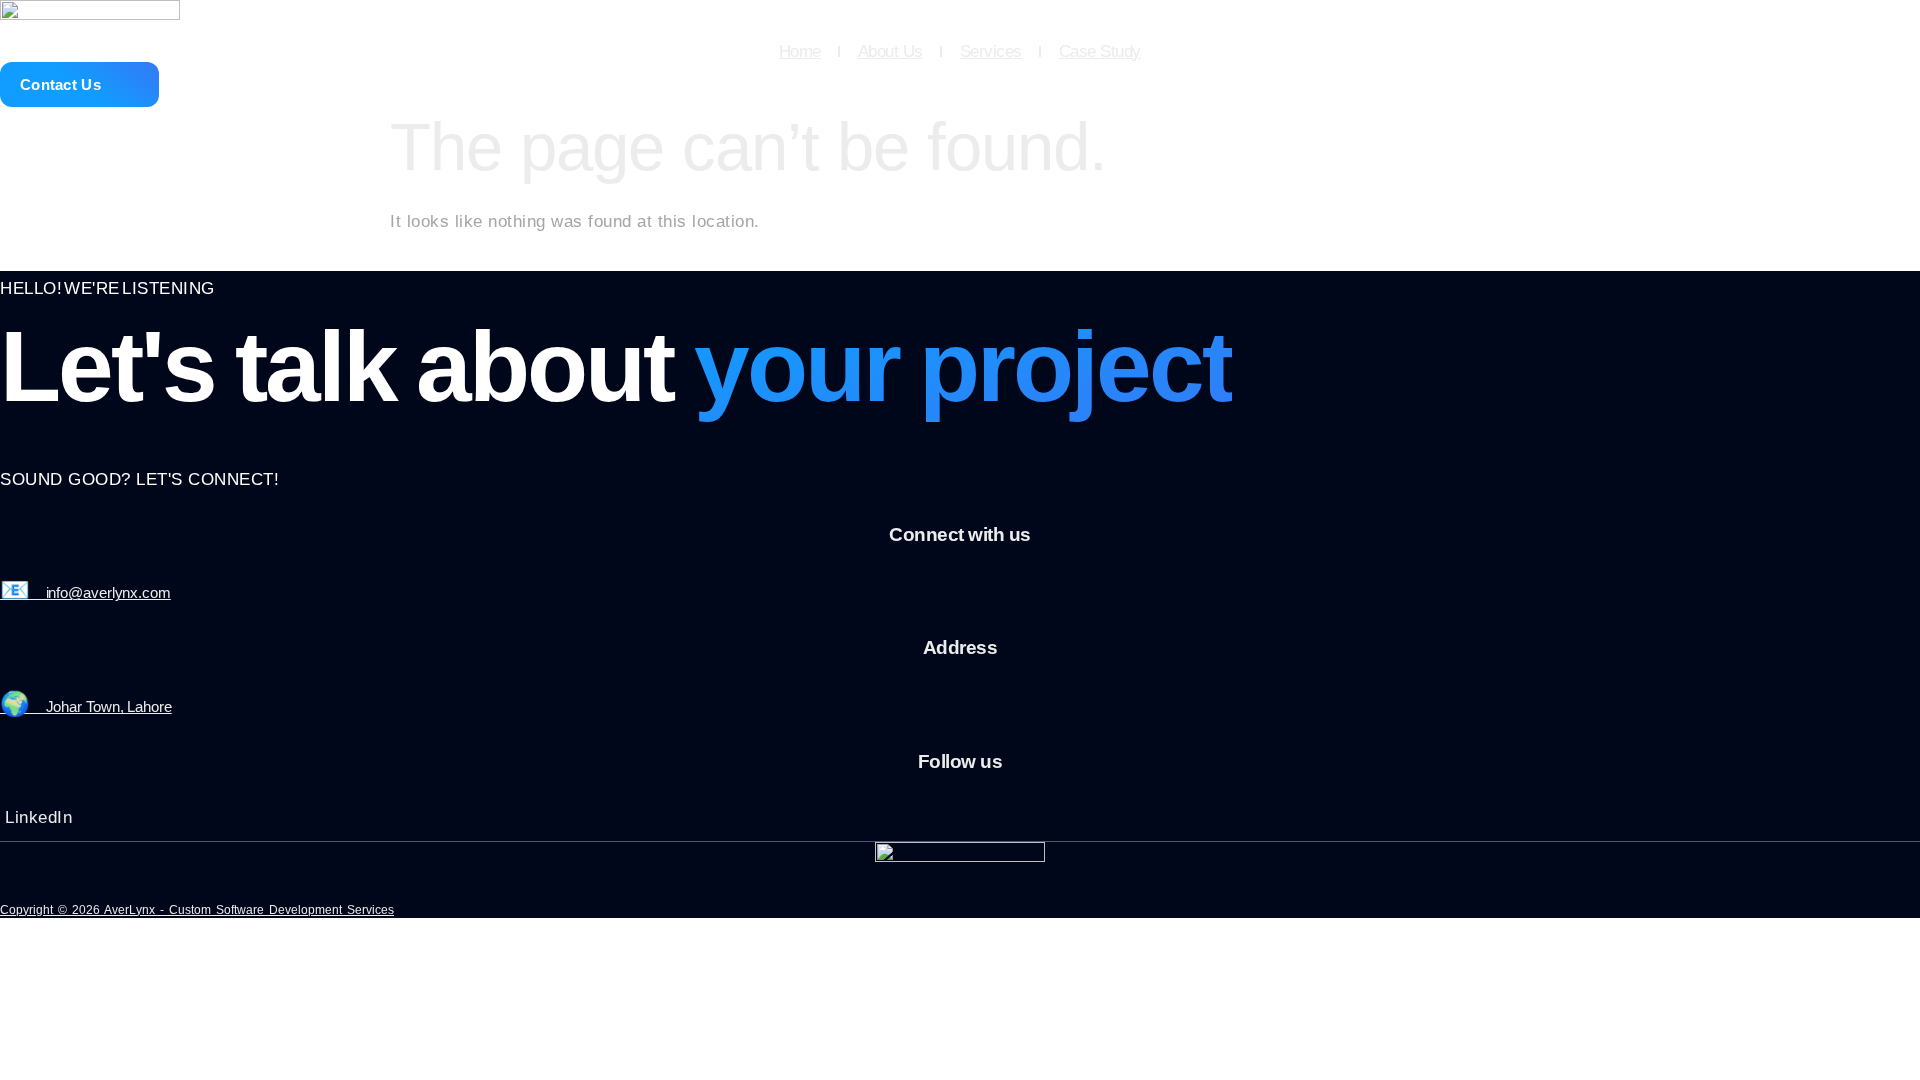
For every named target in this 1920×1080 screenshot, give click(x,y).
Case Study (1100, 51)
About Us (890, 51)
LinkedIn (38, 817)
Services (991, 51)
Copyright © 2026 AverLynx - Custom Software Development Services (197, 910)
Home (800, 51)
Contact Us (60, 84)
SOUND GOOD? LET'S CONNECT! (139, 479)
